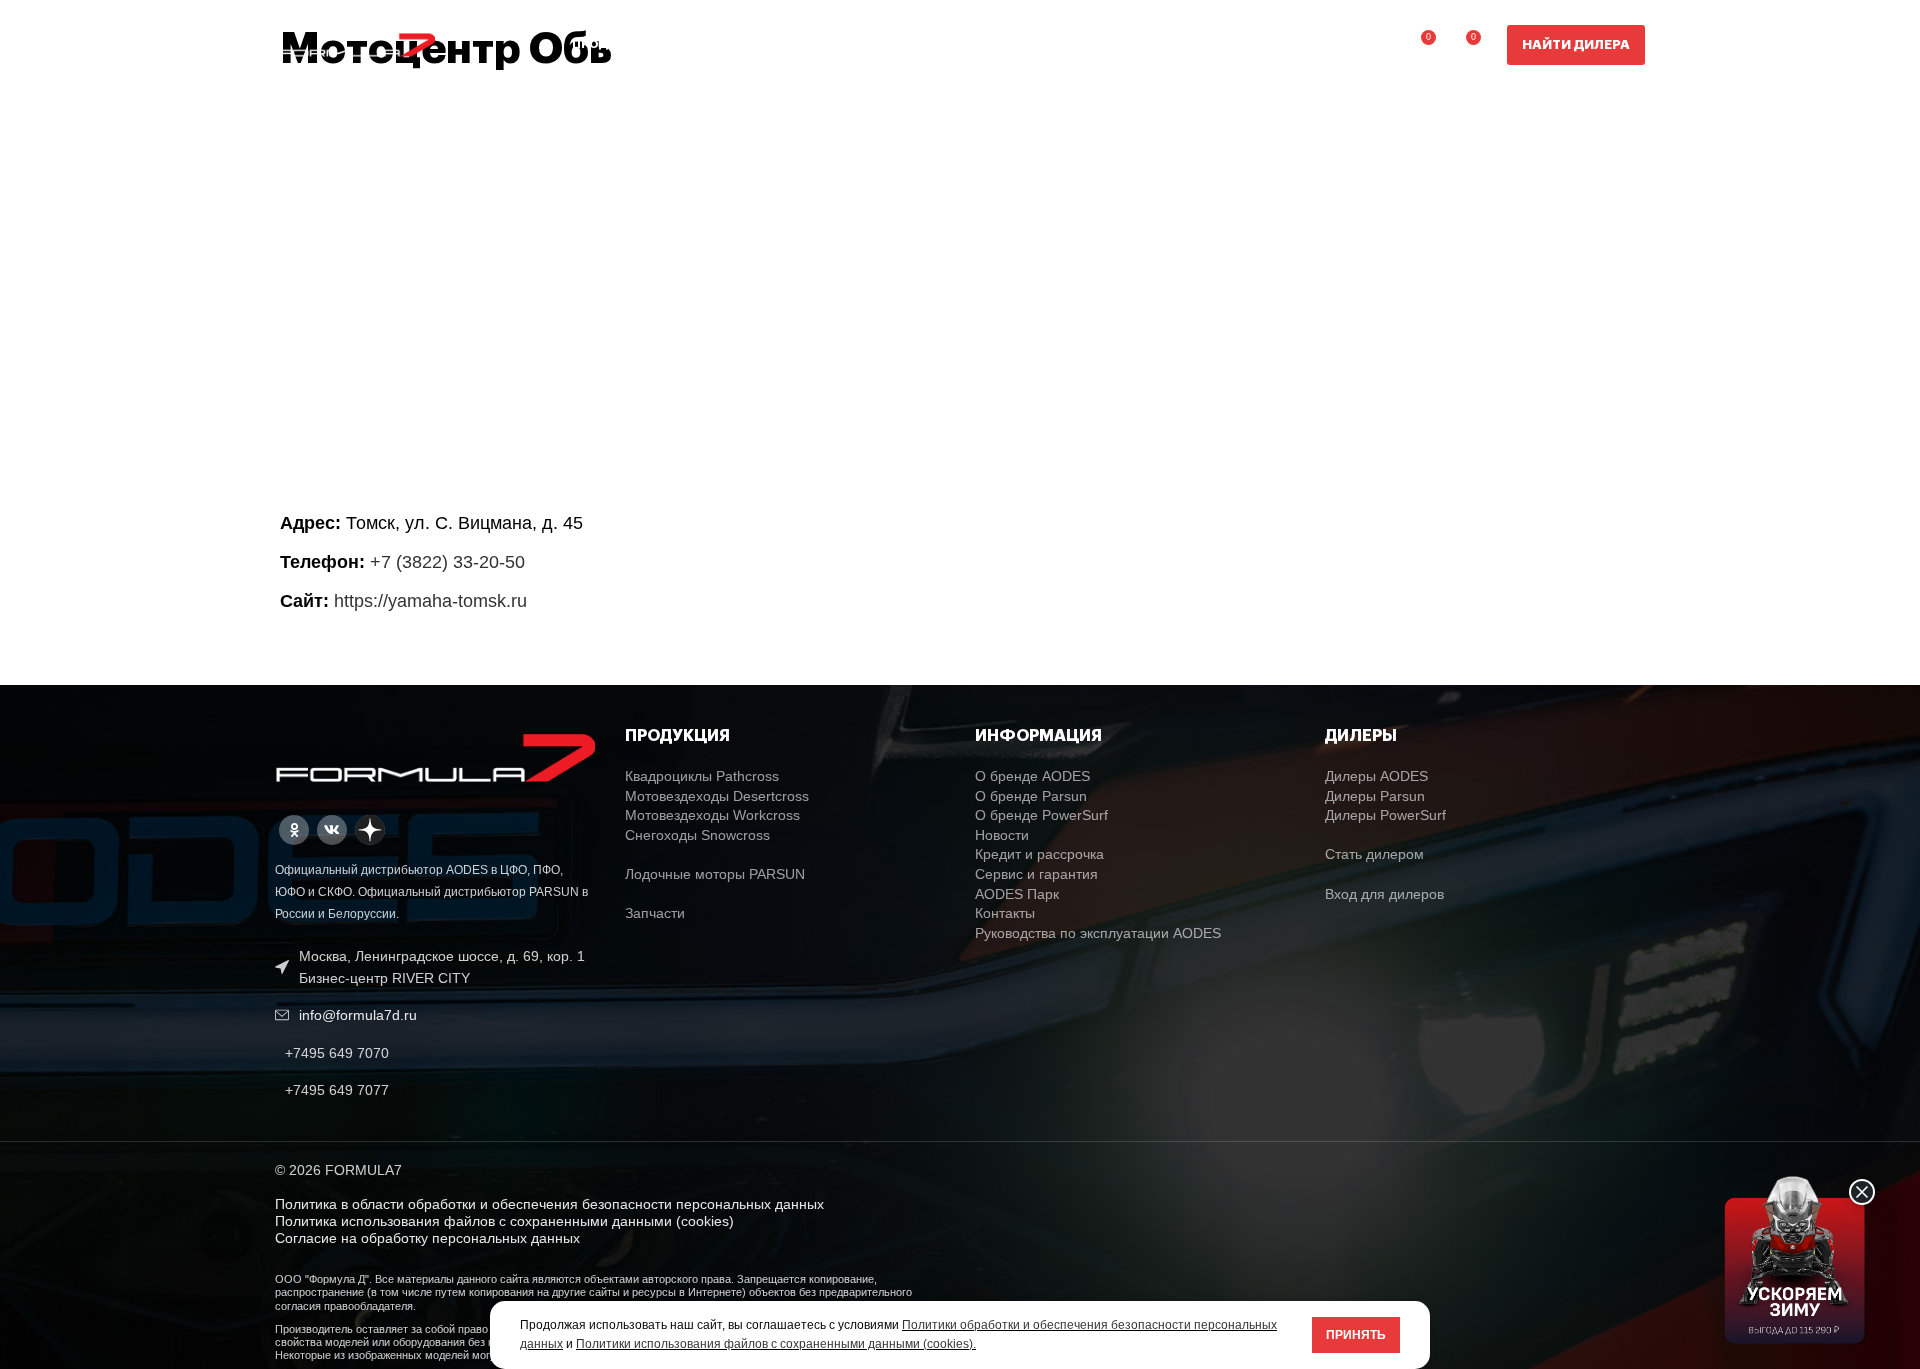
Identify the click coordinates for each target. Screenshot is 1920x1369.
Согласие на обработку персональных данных (427, 1238)
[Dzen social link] (370, 830)
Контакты (1005, 913)
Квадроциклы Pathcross (702, 776)
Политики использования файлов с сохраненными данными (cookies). (776, 1344)
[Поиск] (1377, 45)
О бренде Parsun (1031, 796)
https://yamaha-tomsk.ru (430, 601)
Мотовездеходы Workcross (712, 815)
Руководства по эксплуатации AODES (1098, 933)
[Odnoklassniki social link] (294, 830)
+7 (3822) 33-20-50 (447, 562)
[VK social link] (332, 830)
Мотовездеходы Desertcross (717, 796)
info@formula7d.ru (358, 1015)
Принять (1356, 1335)
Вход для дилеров (1384, 894)
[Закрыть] (1862, 1192)
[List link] (435, 1053)
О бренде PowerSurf (1041, 815)
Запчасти (655, 913)
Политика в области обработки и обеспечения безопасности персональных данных (549, 1204)
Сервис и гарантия (1036, 874)
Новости (1002, 835)
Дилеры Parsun (1375, 796)
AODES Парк (1017, 894)
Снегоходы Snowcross (697, 835)
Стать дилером (1374, 854)
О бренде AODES (1032, 776)
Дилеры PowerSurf (1385, 815)
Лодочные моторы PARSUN (715, 874)
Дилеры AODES (1376, 776)
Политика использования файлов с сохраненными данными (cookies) (504, 1221)
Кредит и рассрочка (1039, 854)
